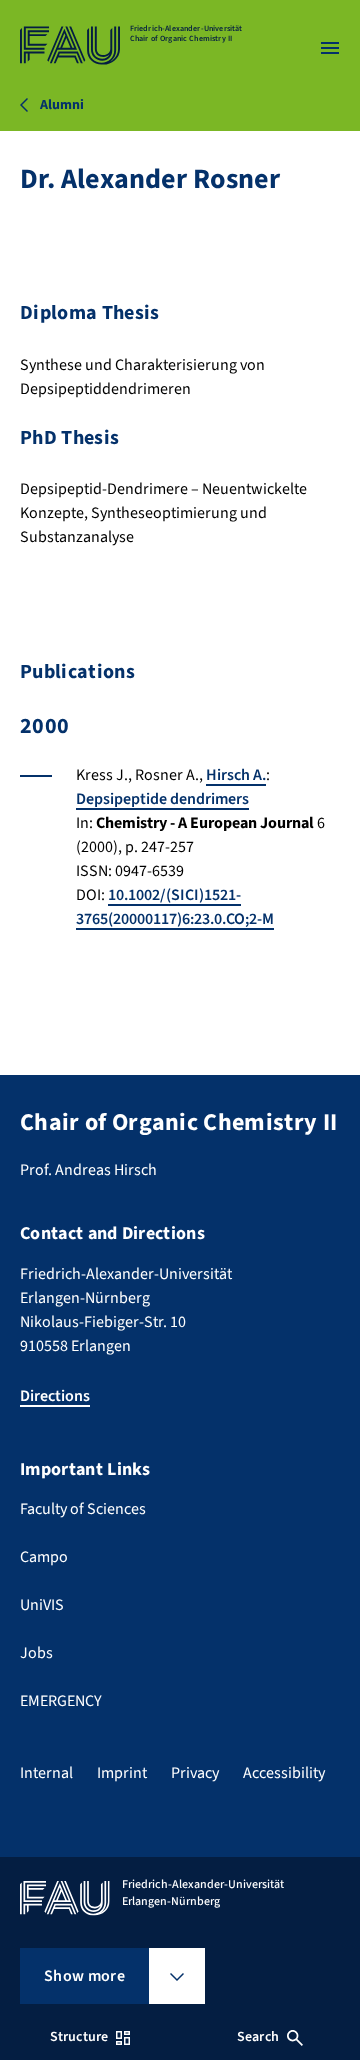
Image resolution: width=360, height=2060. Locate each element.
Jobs (36, 1653)
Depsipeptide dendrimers (162, 799)
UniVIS (42, 1605)
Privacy (195, 1773)
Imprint (122, 1773)
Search (258, 2037)
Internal (46, 1773)
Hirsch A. (236, 775)
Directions (55, 1396)
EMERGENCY (61, 1701)
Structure (79, 2037)
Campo (44, 1557)
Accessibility (284, 1773)
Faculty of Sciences (83, 1509)
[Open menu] (330, 48)
